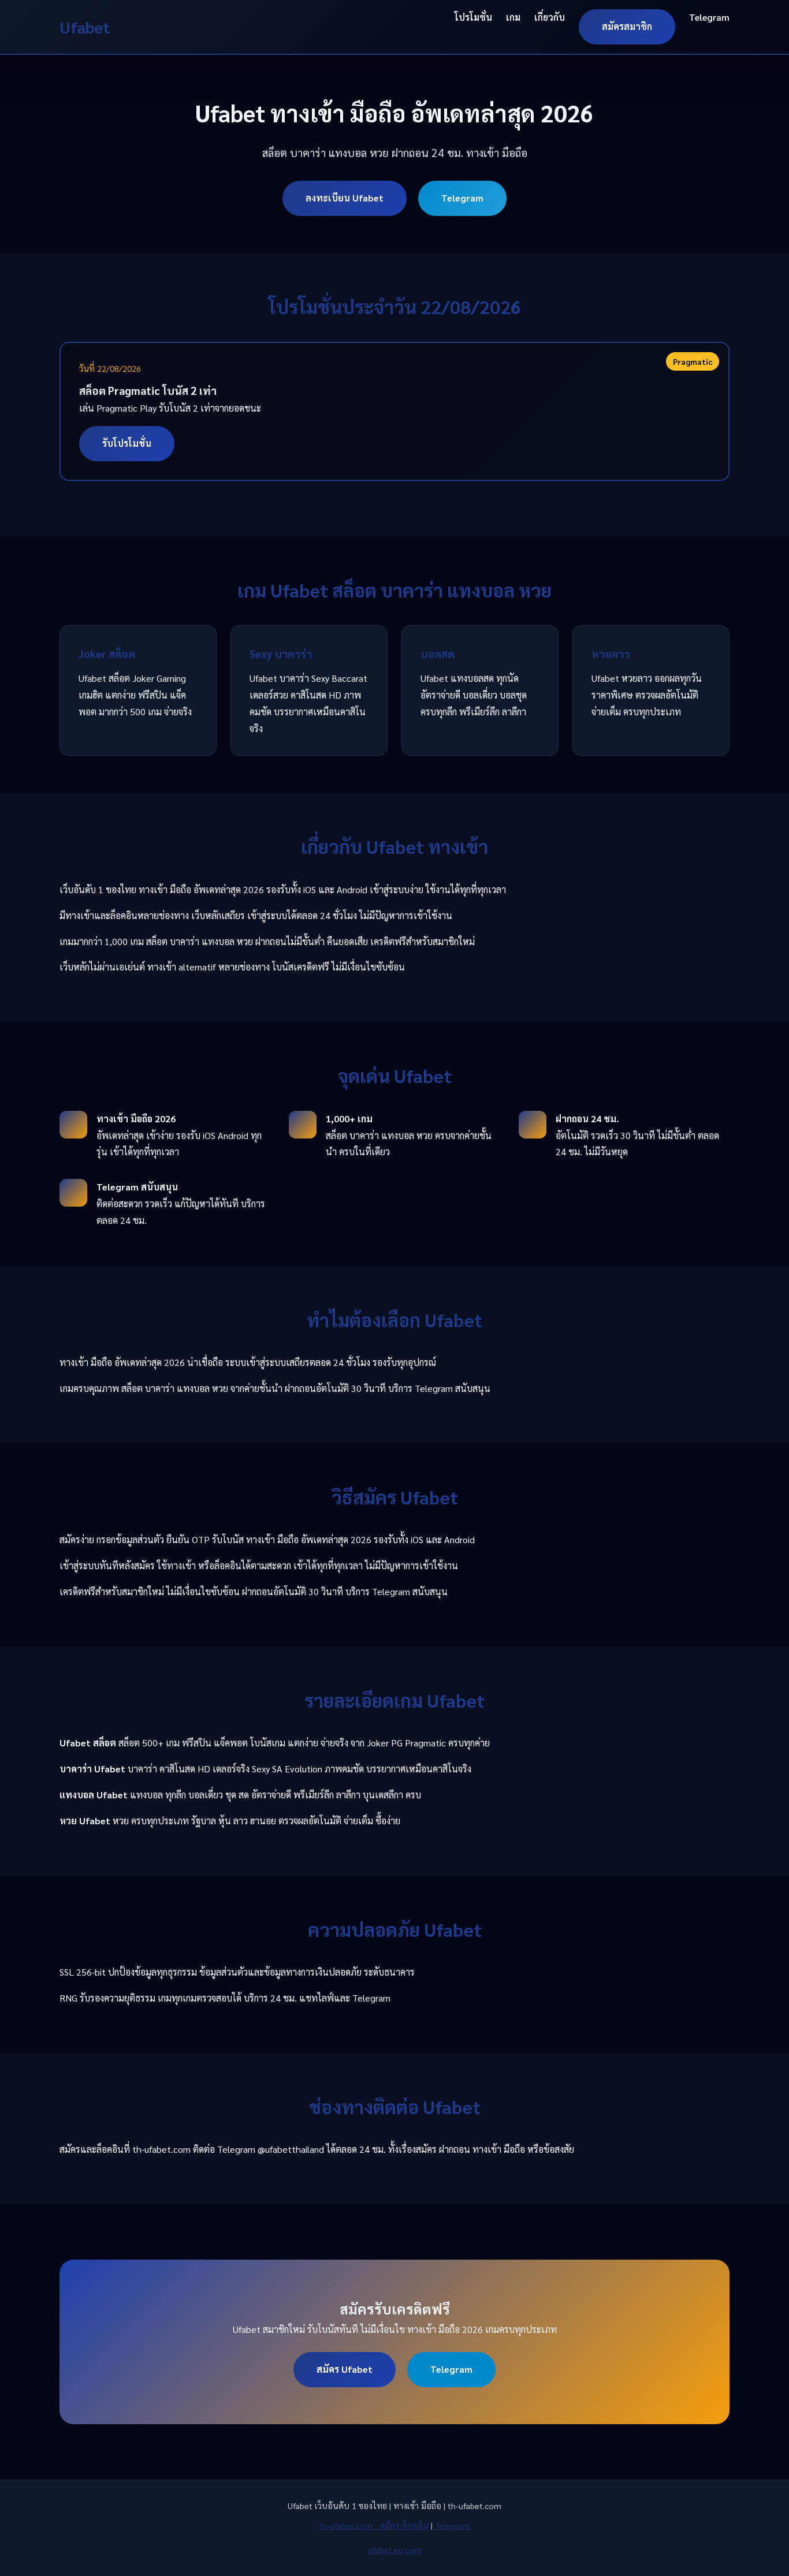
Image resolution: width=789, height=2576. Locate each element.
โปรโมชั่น (473, 17)
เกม (513, 17)
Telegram (709, 17)
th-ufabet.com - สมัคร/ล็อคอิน (374, 2525)
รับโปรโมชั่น (127, 443)
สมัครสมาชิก (627, 26)
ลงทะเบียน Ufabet (345, 198)
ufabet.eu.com (395, 2549)
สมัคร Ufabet (345, 2369)
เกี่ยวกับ (550, 17)
